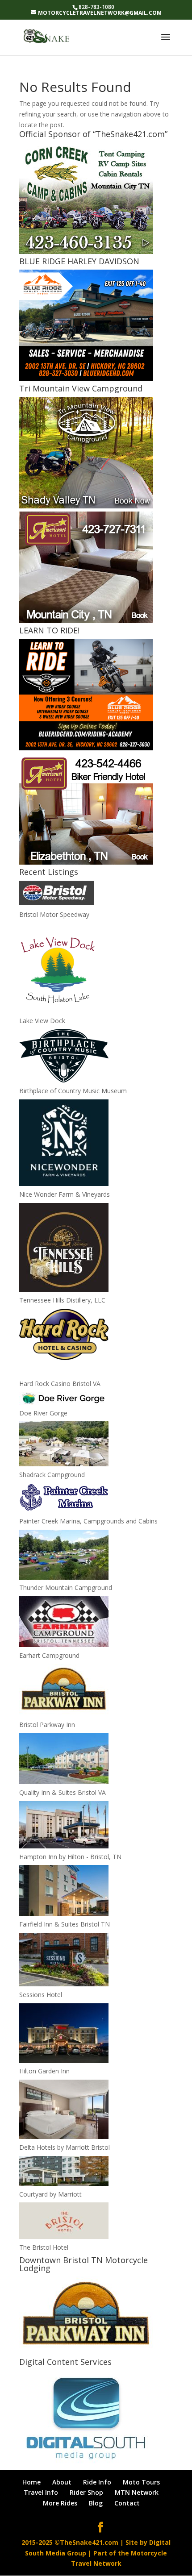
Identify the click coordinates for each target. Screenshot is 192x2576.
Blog (96, 2503)
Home (31, 2482)
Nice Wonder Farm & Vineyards (65, 1194)
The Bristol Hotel (44, 2247)
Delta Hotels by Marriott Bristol (65, 2147)
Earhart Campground (49, 1655)
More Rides (60, 2503)
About (62, 2482)
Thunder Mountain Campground (66, 1588)
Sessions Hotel (41, 1995)
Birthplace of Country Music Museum (73, 1091)
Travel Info (41, 2492)
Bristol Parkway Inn (47, 1725)
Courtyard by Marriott (50, 2194)
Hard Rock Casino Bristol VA (60, 1384)
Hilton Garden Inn (44, 2071)
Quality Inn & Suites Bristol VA (63, 1792)
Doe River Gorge (43, 1413)
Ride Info (97, 2482)
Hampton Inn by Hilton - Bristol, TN (70, 1857)
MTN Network (137, 2492)
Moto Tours (141, 2482)
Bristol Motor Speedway (54, 914)
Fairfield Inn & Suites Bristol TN (65, 1924)
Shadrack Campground (52, 1475)
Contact (127, 2503)
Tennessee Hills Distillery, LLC (62, 1300)
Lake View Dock (42, 1021)
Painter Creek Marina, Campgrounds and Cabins (88, 1521)
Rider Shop (86, 2492)
